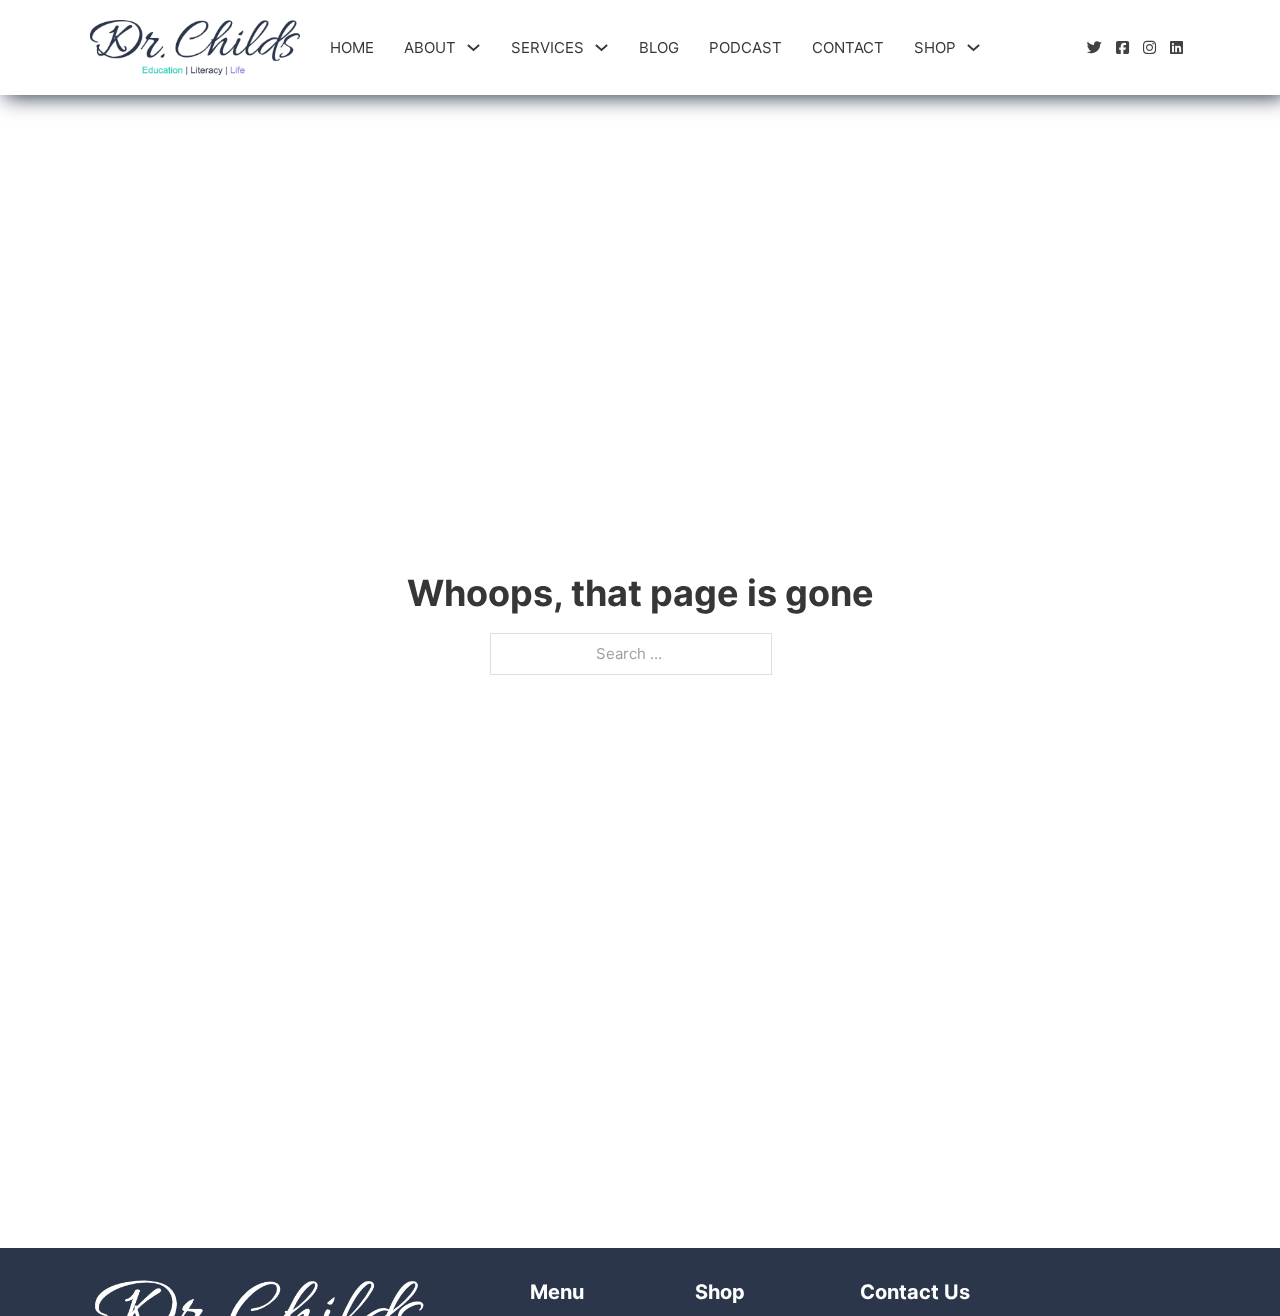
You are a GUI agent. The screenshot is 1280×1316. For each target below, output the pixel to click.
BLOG (659, 47)
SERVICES (547, 47)
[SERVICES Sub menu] (601, 47)
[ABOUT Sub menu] (473, 47)
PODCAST (745, 47)
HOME (352, 47)
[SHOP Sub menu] (973, 47)
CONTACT (848, 47)
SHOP (935, 47)
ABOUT (430, 47)
